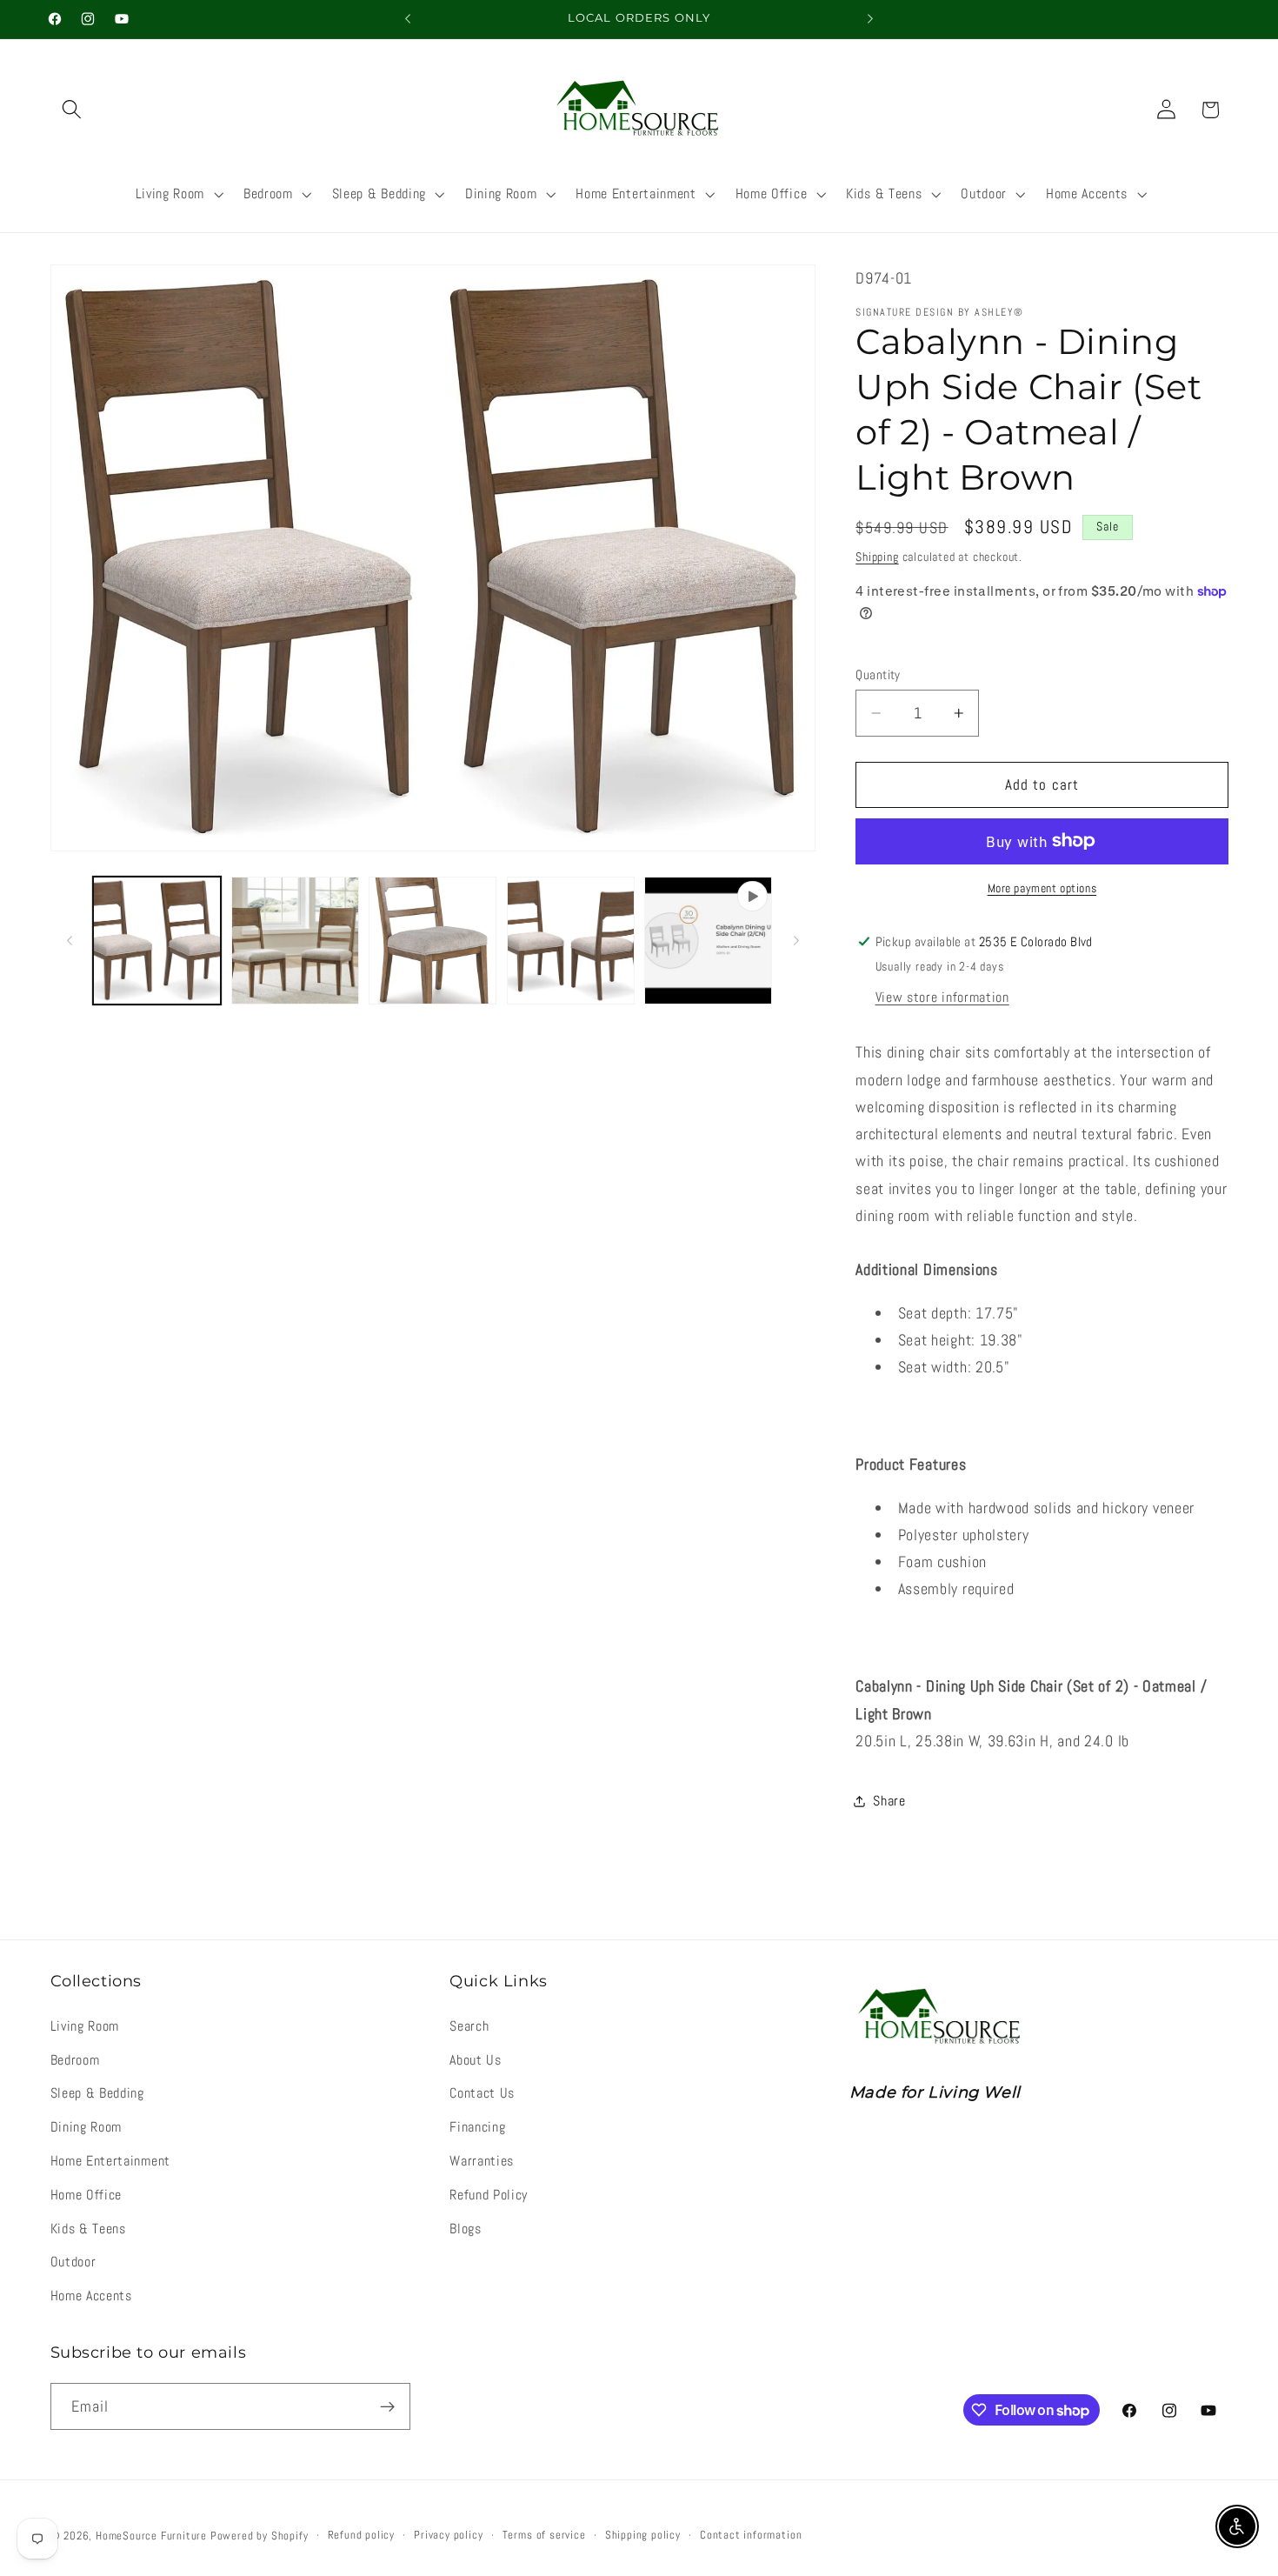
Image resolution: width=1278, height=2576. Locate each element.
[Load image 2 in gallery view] (295, 941)
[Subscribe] (387, 2406)
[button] (73, 110)
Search (469, 2026)
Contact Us (482, 2093)
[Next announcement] (870, 19)
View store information (942, 997)
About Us (476, 2060)
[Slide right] (796, 940)
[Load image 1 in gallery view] (157, 941)
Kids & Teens (88, 2229)
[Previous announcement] (408, 19)
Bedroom (75, 2060)
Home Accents (91, 2296)
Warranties (482, 2161)
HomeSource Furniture (151, 2536)
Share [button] (889, 1801)
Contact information (751, 2535)
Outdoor (73, 2262)
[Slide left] (70, 940)
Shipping (877, 557)
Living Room (85, 2026)
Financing (477, 2127)
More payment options (1042, 888)
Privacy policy (448, 2535)
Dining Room (87, 2127)
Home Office (87, 2195)
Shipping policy (643, 2535)
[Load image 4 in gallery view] (571, 941)
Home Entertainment (110, 2161)
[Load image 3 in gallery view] (433, 941)
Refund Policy (489, 2195)
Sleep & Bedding (97, 2093)
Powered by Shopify (260, 2536)
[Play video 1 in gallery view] (708, 941)
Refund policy (361, 2535)
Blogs (465, 2229)
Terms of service (544, 2535)
